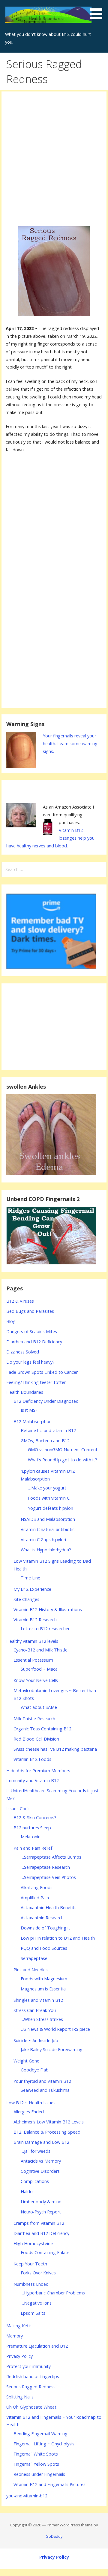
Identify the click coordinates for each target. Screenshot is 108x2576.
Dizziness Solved (23, 1352)
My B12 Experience (32, 1589)
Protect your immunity (28, 2366)
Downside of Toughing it (45, 1928)
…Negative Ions (36, 2303)
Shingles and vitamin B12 (38, 2000)
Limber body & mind (41, 2202)
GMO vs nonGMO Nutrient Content (63, 1450)
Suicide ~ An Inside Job (36, 2041)
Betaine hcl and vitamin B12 (48, 1430)
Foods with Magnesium (44, 1979)
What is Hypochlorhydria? (46, 1550)
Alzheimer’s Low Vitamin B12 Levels (49, 2122)
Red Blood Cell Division (36, 1739)
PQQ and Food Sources (44, 1948)
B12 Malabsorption (33, 1421)
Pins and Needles (31, 1970)
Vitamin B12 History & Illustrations (48, 1609)
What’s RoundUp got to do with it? (63, 1460)
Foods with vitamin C (49, 1498)
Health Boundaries (25, 1392)
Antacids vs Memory (41, 2161)
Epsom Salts (33, 2313)
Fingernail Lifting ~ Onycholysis (44, 2444)
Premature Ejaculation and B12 (37, 2346)
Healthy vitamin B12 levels (32, 1641)
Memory (15, 2336)
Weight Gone (26, 2061)
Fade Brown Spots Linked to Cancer (42, 1372)
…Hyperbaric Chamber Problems (53, 2293)
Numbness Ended (31, 2284)
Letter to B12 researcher (45, 1629)
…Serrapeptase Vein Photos (48, 1877)
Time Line (30, 1578)
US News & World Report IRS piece (55, 2029)
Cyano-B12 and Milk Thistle (40, 1650)
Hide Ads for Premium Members (38, 1771)
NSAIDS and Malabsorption (48, 1519)
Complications (35, 2181)
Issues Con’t (18, 1809)
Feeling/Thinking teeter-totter (36, 1382)
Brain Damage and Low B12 (41, 2142)
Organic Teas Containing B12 (42, 1729)
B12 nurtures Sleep (32, 1828)
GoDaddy (54, 2536)
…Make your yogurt (47, 1488)
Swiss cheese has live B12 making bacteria (55, 1749)
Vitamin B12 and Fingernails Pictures (49, 2484)
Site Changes (26, 1599)
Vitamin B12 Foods (32, 1759)
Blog (11, 1321)
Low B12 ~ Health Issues (31, 2103)
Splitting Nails (20, 2397)
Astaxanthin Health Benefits (49, 1907)
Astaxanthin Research (42, 1918)
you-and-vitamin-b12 (27, 2496)
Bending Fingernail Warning (40, 2434)
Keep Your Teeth (30, 2264)
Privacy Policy (19, 2356)
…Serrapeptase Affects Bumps (51, 1857)
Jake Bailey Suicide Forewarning (52, 2049)
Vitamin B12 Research (35, 1620)
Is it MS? (29, 1410)
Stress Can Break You (35, 2010)
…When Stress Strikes (42, 2019)
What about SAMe (39, 1707)
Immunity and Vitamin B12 (33, 1780)
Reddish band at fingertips (33, 2376)
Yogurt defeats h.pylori (51, 1508)
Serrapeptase (34, 1958)
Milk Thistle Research (34, 1719)
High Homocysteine (33, 2243)
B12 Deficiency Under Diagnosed (46, 1401)
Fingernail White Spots (36, 2454)
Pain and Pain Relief (33, 1848)
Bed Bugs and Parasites (30, 1311)
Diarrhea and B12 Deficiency (34, 1342)
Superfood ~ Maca (39, 1669)
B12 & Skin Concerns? (35, 1818)
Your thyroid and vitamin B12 (42, 2081)
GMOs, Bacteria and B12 (45, 1441)
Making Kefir (19, 2326)
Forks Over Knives (38, 2273)
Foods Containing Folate (45, 2252)
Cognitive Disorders (40, 2171)
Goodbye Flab (35, 2070)
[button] (98, 11)
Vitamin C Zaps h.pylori (43, 1540)
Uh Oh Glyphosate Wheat (31, 2407)
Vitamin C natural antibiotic (48, 1529)
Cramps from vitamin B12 (39, 2223)
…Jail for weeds (36, 2151)
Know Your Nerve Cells (36, 1680)
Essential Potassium (33, 1660)
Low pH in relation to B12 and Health (58, 1938)
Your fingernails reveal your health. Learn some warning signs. (70, 744)
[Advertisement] (54, 154)
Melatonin (31, 1837)
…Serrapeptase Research (45, 1867)
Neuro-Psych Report (41, 2212)
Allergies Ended (29, 2112)
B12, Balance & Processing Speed (47, 2132)
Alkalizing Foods (37, 1887)
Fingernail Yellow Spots (36, 2464)
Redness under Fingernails (39, 2474)
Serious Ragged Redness (31, 2387)
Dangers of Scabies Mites (32, 1331)
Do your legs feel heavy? (30, 1362)
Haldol (27, 2191)
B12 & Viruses (20, 1301)
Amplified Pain (35, 1898)
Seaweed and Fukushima (45, 2090)
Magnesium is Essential (44, 1989)
